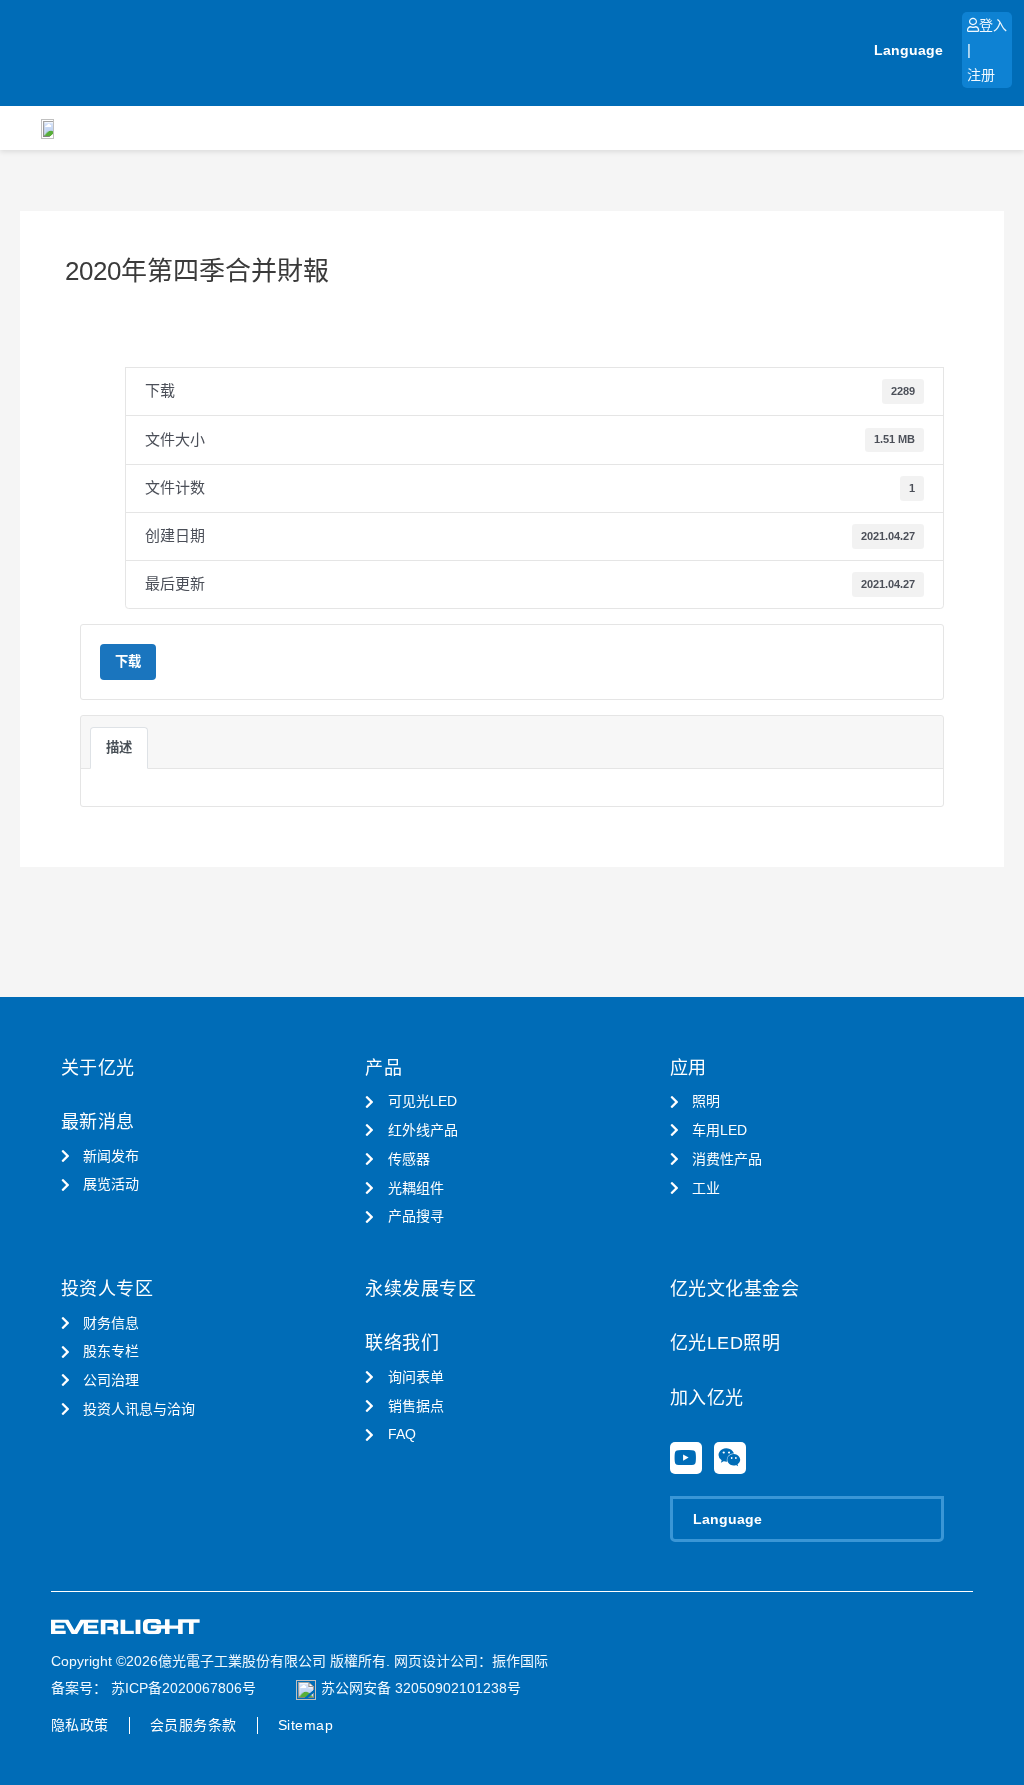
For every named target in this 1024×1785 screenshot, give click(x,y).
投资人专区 (107, 1289)
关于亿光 (98, 1068)
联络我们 (402, 1343)
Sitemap (306, 1725)
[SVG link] (126, 1627)
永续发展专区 (420, 1289)
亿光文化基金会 (735, 1289)
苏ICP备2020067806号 (181, 1688)
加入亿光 (707, 1398)
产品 (383, 1068)
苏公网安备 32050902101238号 (421, 1688)
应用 (688, 1068)
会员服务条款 (193, 1725)
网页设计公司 (436, 1661)
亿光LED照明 (725, 1343)
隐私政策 (80, 1725)
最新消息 (98, 1122)
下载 (128, 661)
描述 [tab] (119, 747)
